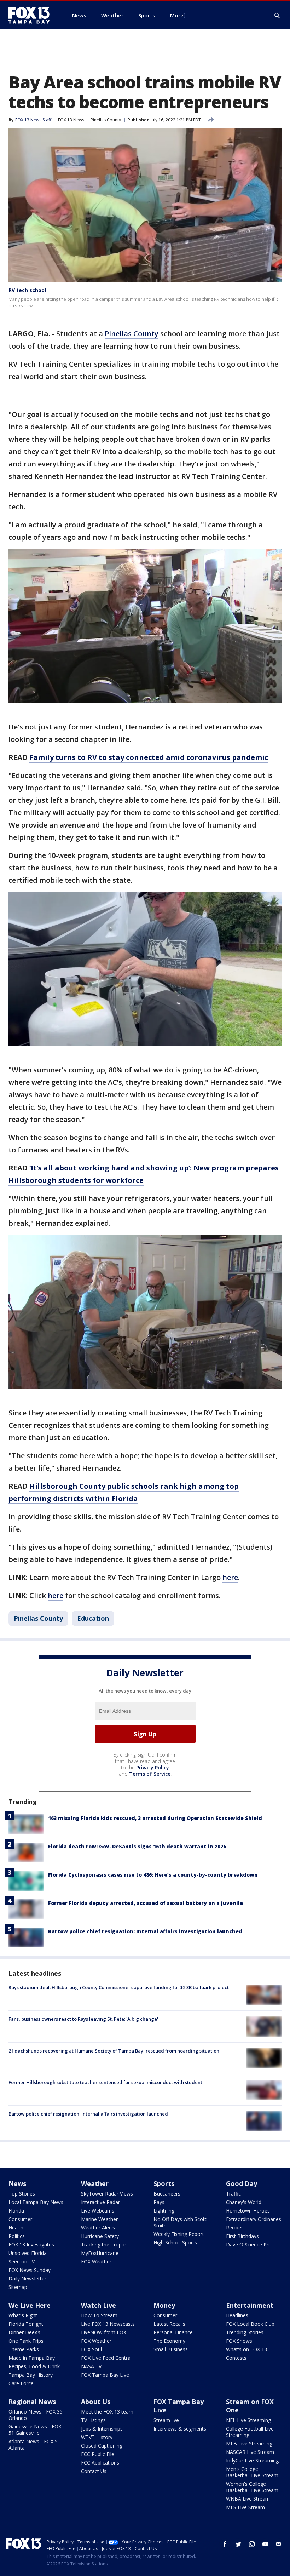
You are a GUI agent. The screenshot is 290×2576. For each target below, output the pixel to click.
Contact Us (94, 2471)
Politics (17, 2236)
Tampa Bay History (31, 2375)
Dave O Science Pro (249, 2245)
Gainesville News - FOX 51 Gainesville (35, 2430)
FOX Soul (91, 2349)
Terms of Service (150, 1774)
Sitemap (18, 2287)
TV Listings (93, 2420)
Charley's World (244, 2202)
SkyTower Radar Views (107, 2194)
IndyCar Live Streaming (252, 2460)
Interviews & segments (180, 2429)
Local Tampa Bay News (36, 2202)
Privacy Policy (153, 1767)
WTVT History (97, 2437)
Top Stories (22, 2194)
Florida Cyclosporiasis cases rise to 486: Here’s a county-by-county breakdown (153, 1875)
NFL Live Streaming (248, 2420)
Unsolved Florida (28, 2253)
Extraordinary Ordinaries (254, 2219)
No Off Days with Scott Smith (180, 2222)
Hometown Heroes (248, 2211)
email (279, 2544)
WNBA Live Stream (248, 2499)
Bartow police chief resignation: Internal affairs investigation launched (145, 1931)
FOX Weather (96, 2262)
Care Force (21, 2383)
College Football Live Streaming (250, 2432)
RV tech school (27, 290)
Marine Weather (99, 2219)
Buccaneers (167, 2194)
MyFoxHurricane (100, 2253)
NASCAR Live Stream (250, 2452)
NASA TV (91, 2366)
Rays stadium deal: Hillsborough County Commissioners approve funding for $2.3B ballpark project (119, 1987)
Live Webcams (98, 2211)
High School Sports (175, 2242)
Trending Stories (245, 2332)
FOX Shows (239, 2341)
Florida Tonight (26, 2324)
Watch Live (98, 2305)
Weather (95, 2183)
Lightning (164, 2211)
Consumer (20, 2219)
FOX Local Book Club (250, 2324)
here (230, 1577)
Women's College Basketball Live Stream (252, 2487)
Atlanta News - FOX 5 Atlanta (33, 2445)
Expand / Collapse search (277, 16)
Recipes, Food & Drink (34, 2366)
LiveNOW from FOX (104, 2332)
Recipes (235, 2228)
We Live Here (30, 2305)
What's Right (23, 2315)
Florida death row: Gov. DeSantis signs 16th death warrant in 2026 (137, 1846)
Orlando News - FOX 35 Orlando (36, 2415)
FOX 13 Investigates (31, 2245)
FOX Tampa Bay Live (105, 2375)
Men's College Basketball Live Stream (252, 2472)
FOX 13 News (71, 120)
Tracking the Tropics (104, 2245)
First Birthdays (242, 2236)
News (17, 2183)
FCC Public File (98, 2454)
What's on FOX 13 (246, 2349)
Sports (164, 2183)
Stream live (166, 2420)
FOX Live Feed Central (106, 2358)
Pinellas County (106, 120)
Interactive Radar (100, 2202)
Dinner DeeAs (24, 2332)
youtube (265, 2544)
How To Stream (99, 2315)
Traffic (233, 2194)
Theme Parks (24, 2349)
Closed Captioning (102, 2446)
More (177, 15)
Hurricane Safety (100, 2236)
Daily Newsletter (27, 2279)
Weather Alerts (98, 2228)
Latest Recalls (169, 2324)
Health (16, 2228)
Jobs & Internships (102, 2429)
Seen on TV (22, 2262)
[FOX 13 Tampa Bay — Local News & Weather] (32, 15)
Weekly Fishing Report (179, 2234)
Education (93, 1618)
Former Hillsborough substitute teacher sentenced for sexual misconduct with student (105, 2082)
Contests (236, 2358)
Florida (16, 2211)
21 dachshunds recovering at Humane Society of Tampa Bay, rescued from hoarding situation (114, 2051)
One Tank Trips (26, 2341)
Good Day (242, 2183)
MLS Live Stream (245, 2507)
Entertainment (250, 2305)
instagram (252, 2544)
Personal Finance (173, 2332)
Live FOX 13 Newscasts (108, 2324)
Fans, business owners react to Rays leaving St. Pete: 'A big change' (83, 2019)
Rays (159, 2202)
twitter (238, 2544)
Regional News (32, 2402)
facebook (225, 2544)
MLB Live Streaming (249, 2443)
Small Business (171, 2349)
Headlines (237, 2315)
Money (164, 2305)
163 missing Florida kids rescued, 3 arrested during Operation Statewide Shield (155, 1818)
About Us (96, 2402)
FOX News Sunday (30, 2270)
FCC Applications (100, 2463)
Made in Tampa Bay (32, 2358)
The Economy (169, 2341)
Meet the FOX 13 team (107, 2412)
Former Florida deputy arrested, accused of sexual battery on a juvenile (146, 1903)
